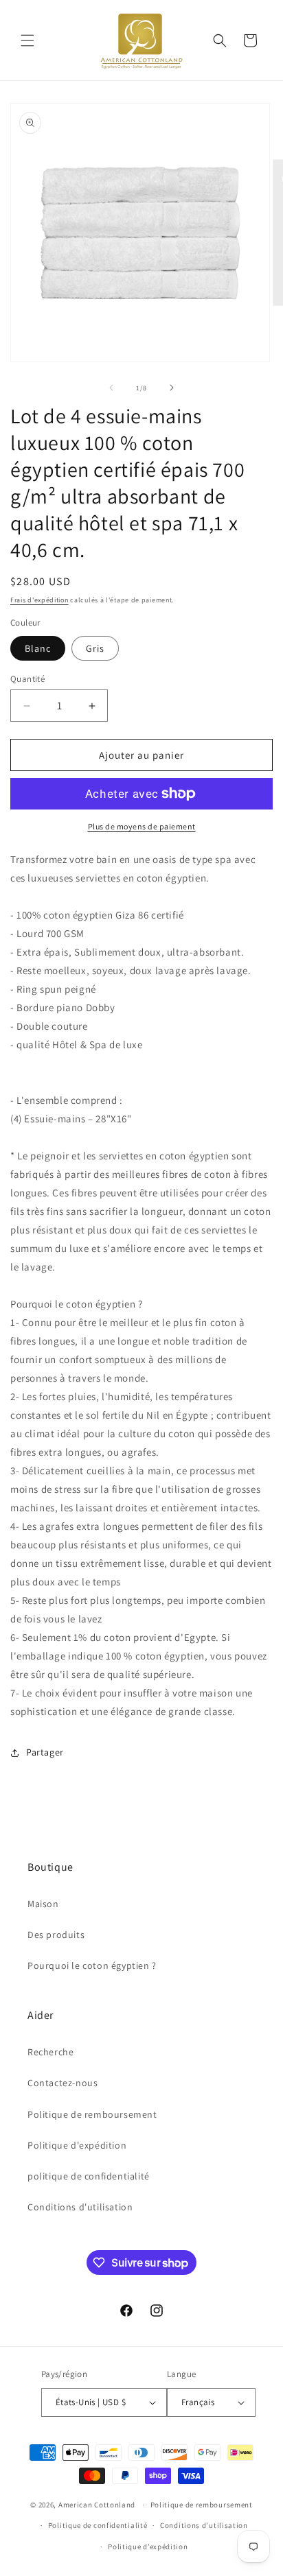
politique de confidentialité (89, 2176)
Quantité (27, 679)
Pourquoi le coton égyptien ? (92, 1965)
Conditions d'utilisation (80, 2207)
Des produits (56, 1935)
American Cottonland (97, 2505)
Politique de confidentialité (98, 2525)
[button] (27, 40)
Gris (95, 648)
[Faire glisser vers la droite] (172, 388)
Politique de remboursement (92, 2114)
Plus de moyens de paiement (142, 826)
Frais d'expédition (39, 600)
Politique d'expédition (77, 2145)
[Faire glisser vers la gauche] (111, 388)
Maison (43, 1904)
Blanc (38, 648)
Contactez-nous (63, 2083)
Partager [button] (45, 1752)
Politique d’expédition (148, 2547)
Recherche (50, 2052)
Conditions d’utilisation (204, 2525)
